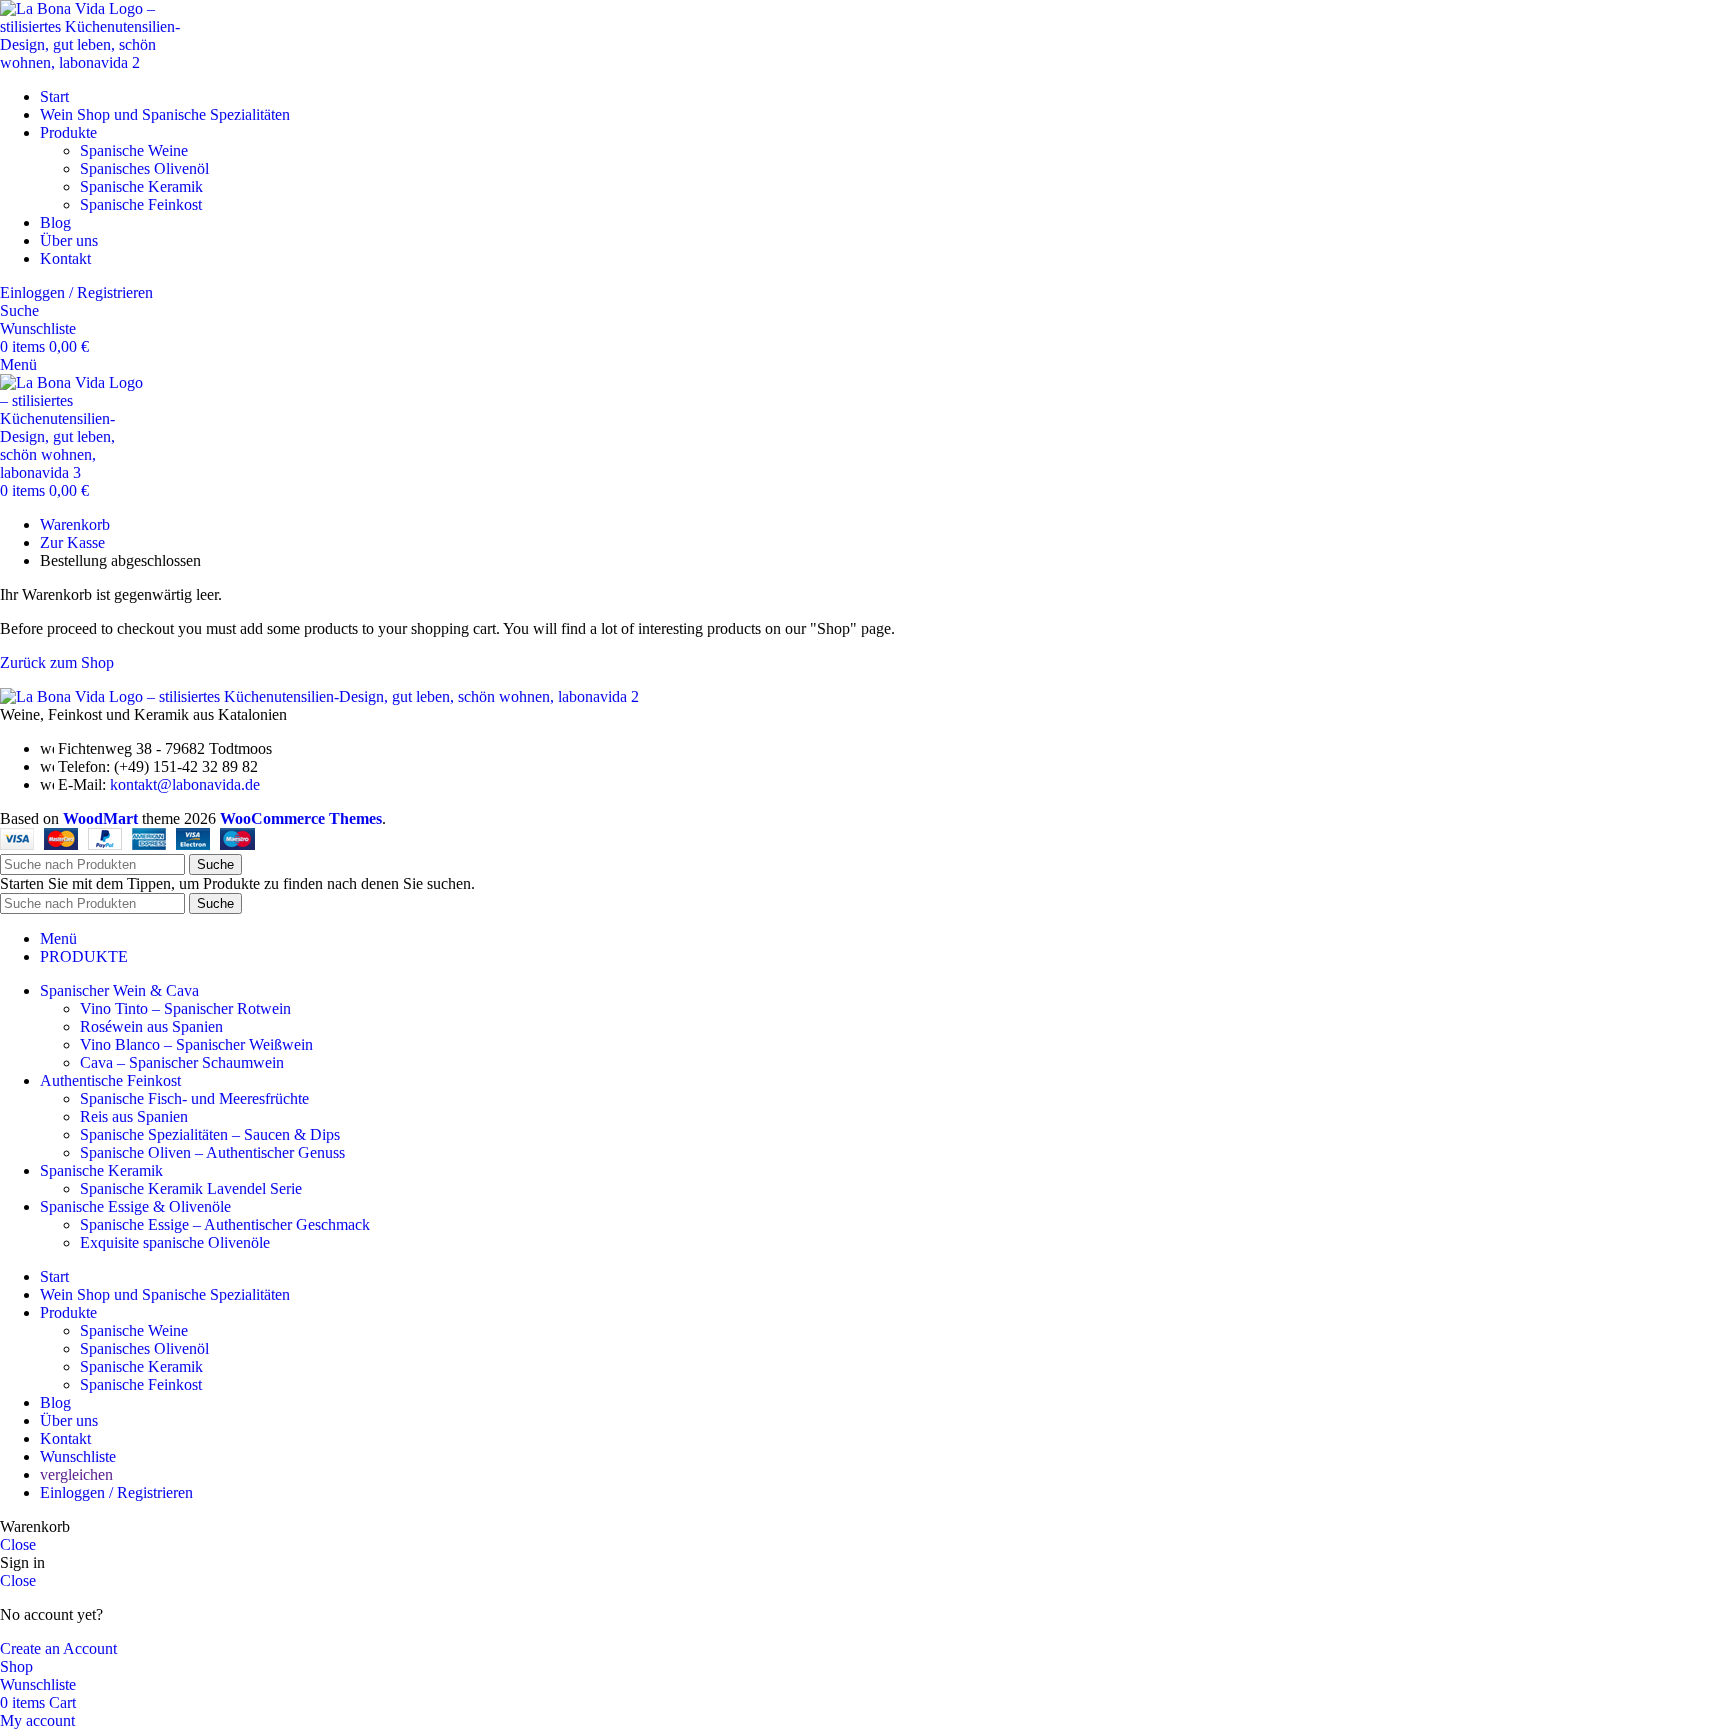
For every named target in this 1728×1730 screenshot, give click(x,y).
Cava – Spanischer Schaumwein (182, 1062)
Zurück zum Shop (57, 662)
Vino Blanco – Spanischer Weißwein (196, 1044)
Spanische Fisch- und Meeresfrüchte (194, 1098)
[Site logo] (100, 62)
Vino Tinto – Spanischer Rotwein (185, 1008)
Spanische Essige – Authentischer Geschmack (225, 1224)
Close (18, 1544)
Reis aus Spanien (134, 1116)
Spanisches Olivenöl (144, 168)
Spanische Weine (134, 150)
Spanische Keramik (141, 186)
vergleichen (76, 1474)
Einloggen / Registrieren (116, 1492)
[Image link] (319, 696)
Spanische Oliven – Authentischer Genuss (212, 1152)
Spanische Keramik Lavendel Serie (191, 1188)
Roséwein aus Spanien (151, 1026)
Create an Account (58, 1648)
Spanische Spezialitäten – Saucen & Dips (210, 1134)
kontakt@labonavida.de (185, 784)
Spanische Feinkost (141, 204)
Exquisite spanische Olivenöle (175, 1242)
